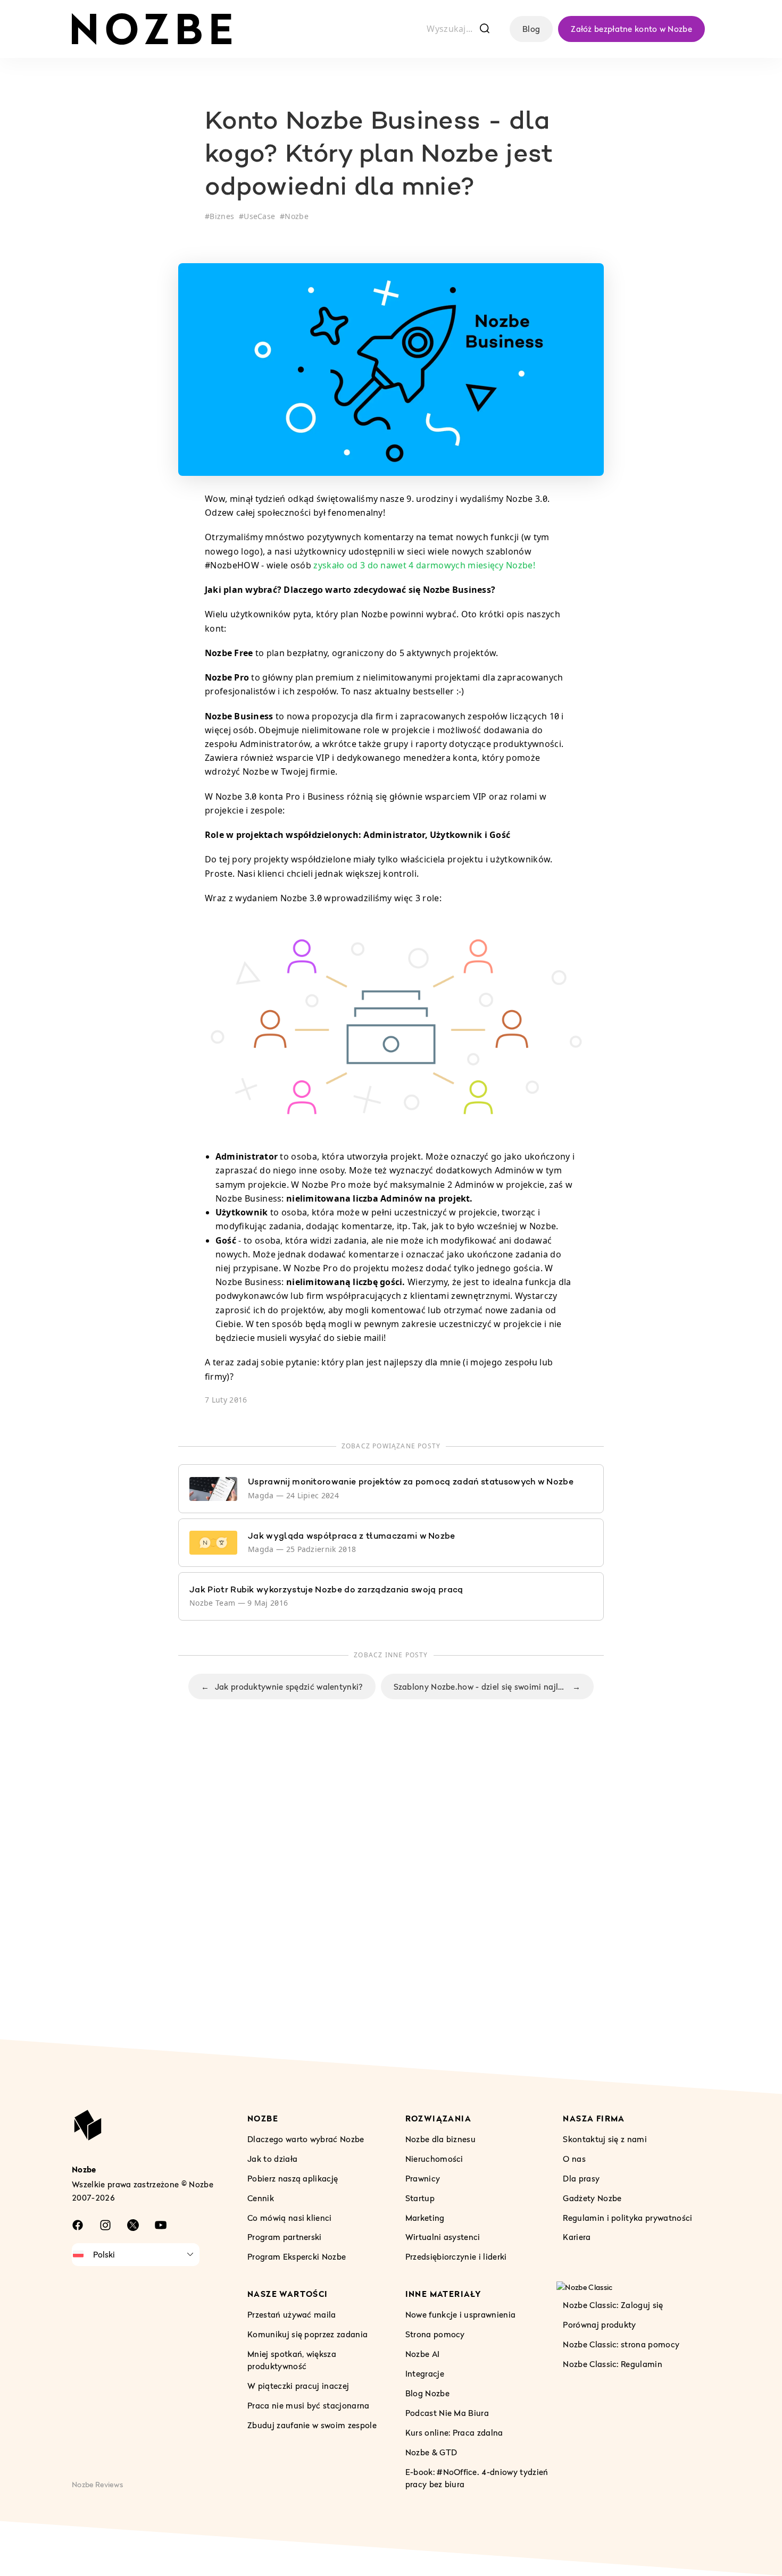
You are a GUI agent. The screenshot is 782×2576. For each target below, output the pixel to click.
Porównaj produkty (599, 2325)
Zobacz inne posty (391, 1655)
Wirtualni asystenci (443, 2237)
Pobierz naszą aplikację (293, 2178)
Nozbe (297, 216)
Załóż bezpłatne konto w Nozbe (631, 29)
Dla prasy (581, 2178)
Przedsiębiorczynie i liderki (456, 2256)
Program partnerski (285, 2237)
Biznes (222, 216)
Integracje (425, 2373)
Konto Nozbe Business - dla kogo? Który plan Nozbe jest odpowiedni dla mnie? (379, 156)
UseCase (259, 216)
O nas (574, 2159)
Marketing (425, 2218)
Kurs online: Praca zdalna (454, 2432)
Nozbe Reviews (97, 2484)
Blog (531, 29)
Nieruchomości (434, 2159)
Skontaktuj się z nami (605, 2139)
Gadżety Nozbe (592, 2198)
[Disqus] (391, 1891)
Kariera (577, 2237)
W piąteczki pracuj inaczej (298, 2386)
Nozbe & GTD (431, 2452)
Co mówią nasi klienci (290, 2218)
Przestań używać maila (292, 2314)
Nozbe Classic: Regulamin (613, 2364)
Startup (420, 2198)
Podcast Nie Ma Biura (447, 2413)
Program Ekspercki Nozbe (297, 2256)
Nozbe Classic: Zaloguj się (613, 2305)
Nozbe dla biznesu (440, 2139)
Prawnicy (423, 2178)
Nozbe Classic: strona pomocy (621, 2344)
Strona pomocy (435, 2334)
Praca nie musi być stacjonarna (309, 2405)
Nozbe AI (423, 2354)
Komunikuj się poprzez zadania (307, 2334)
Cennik (261, 2198)
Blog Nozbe (427, 2393)
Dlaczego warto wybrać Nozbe (306, 2139)
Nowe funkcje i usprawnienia (461, 2314)
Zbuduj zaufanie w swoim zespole (312, 2425)
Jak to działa (272, 2159)
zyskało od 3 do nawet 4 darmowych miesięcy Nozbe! (424, 565)
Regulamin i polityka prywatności (627, 2218)
